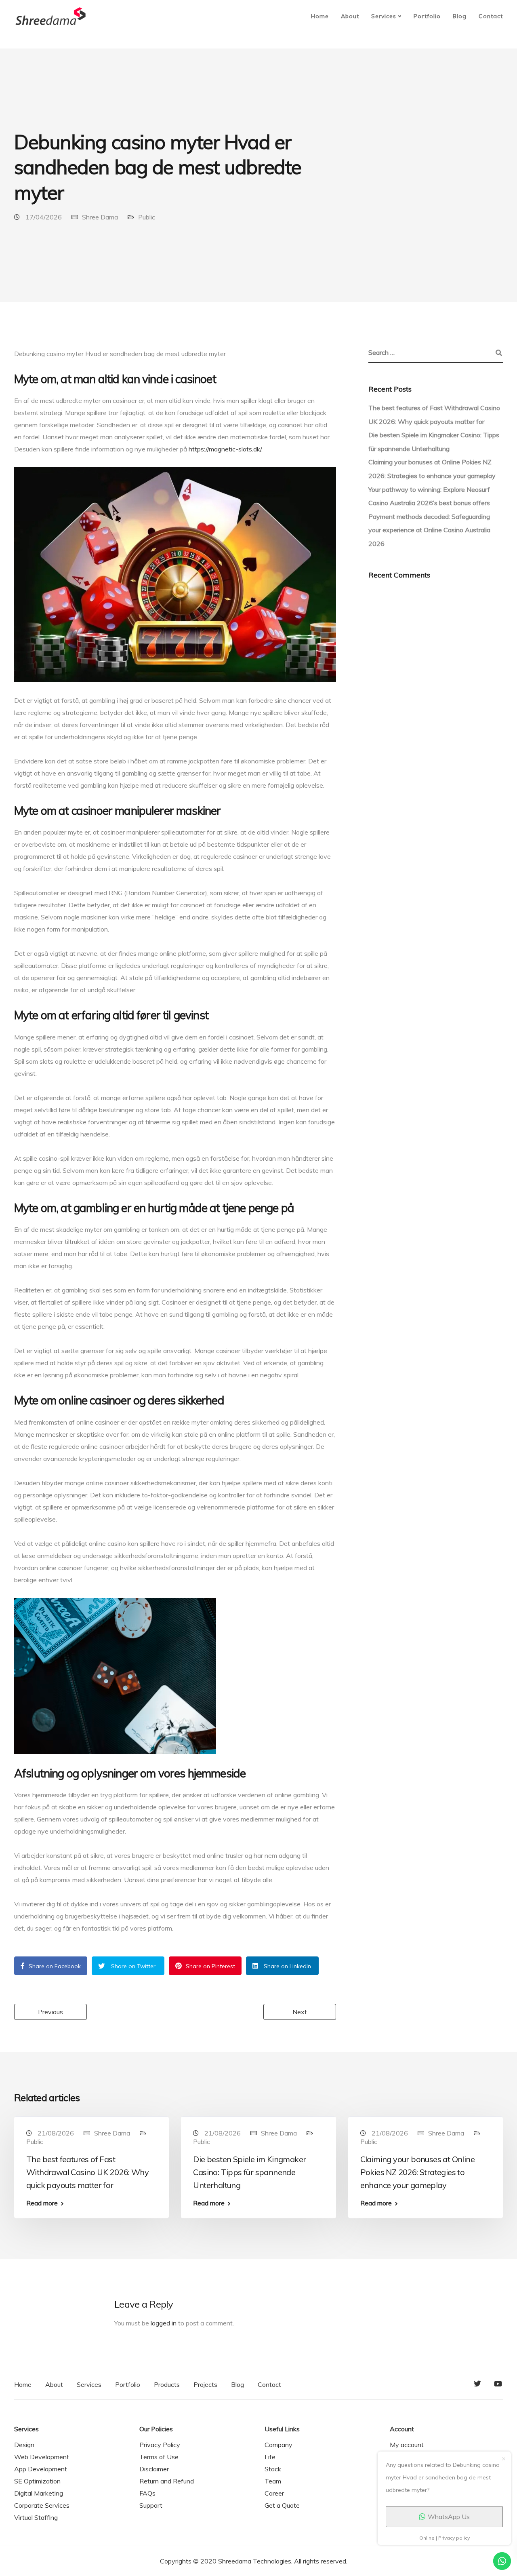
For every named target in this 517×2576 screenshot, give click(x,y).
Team (273, 2481)
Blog (460, 16)
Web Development (42, 2457)
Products (167, 2384)
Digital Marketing (39, 2493)
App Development (41, 2469)
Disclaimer (154, 2469)
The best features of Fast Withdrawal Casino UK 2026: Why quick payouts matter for (87, 2172)
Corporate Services (42, 2505)
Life (270, 2457)
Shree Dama (100, 217)
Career (274, 2493)
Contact (491, 16)
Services (384, 16)
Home (320, 16)
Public (147, 217)
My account (407, 2445)
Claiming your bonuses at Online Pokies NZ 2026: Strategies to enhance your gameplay (417, 2172)
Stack (273, 2469)
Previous (50, 2012)
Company (278, 2445)
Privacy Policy (160, 2445)
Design (24, 2445)
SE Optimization (37, 2481)
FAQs (147, 2493)
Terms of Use (159, 2457)
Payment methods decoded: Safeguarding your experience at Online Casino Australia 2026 (429, 530)
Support (151, 2505)
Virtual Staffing (36, 2517)
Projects (205, 2384)
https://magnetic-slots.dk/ (225, 449)
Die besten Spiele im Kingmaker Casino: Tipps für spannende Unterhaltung (249, 2172)
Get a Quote (282, 2505)
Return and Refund (167, 2481)
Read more (42, 2203)
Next (300, 2012)
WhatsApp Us (449, 2517)
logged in (164, 2323)
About (350, 16)
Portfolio (427, 16)
